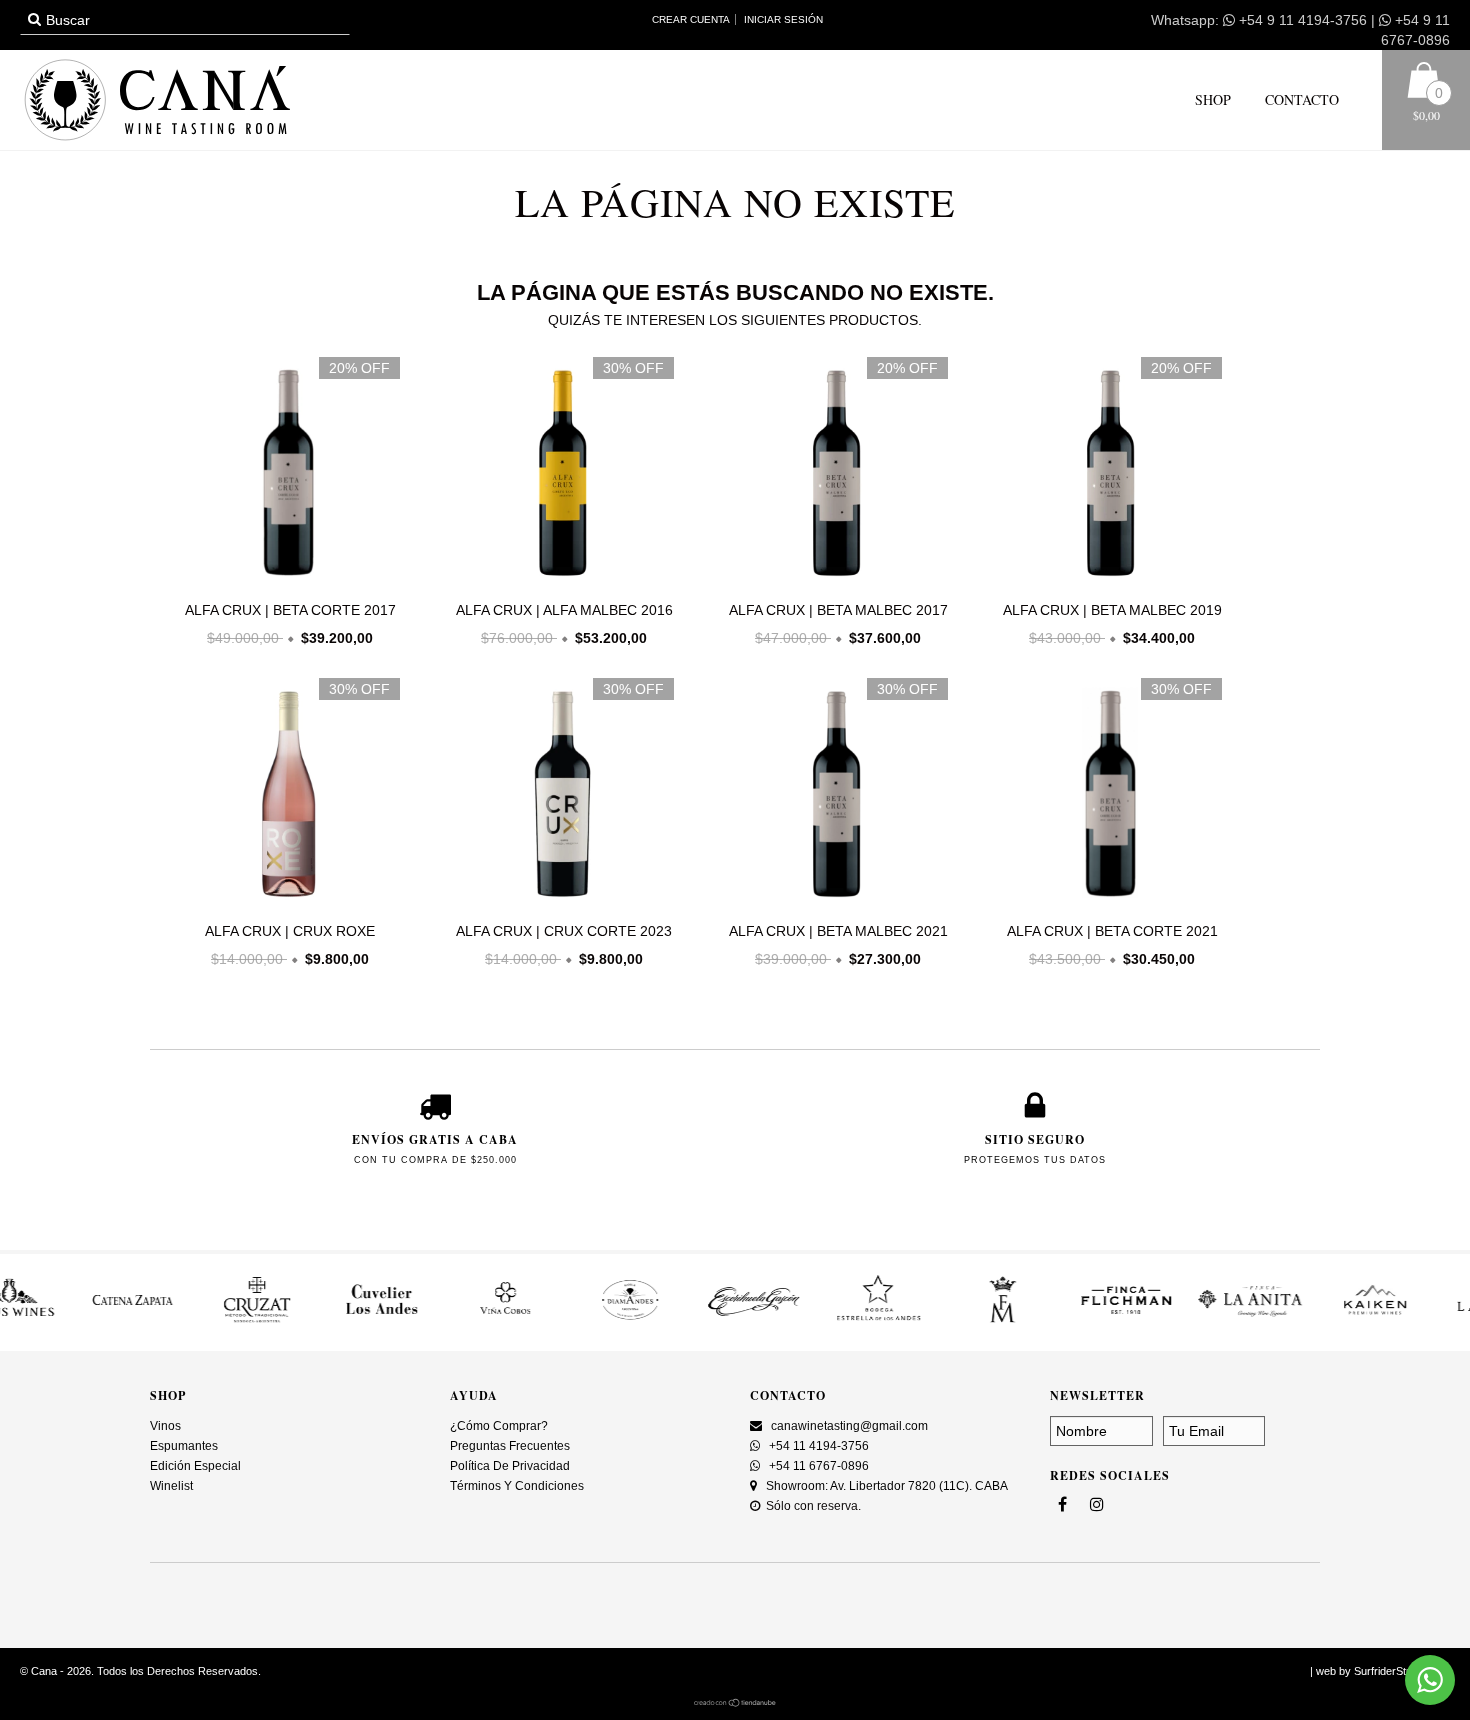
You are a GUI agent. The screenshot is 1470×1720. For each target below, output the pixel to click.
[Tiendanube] (735, 1703)
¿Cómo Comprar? (499, 1426)
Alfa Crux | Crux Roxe (290, 931)
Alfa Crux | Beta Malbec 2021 (838, 931)
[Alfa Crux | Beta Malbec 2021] (833, 903)
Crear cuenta (691, 19)
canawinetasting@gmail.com (849, 1426)
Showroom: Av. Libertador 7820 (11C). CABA (885, 1486)
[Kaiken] (1294, 1321)
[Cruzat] (176, 1321)
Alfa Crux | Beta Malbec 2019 (1112, 610)
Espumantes (184, 1446)
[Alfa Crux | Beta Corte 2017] (285, 582)
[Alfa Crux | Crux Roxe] (285, 903)
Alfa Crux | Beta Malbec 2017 (838, 610)
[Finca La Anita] (1169, 1321)
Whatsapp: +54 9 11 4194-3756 (1259, 20)
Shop (1213, 99)
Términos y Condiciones (517, 1486)
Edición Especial (195, 1466)
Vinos (165, 1426)
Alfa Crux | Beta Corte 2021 (1112, 931)
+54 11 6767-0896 (817, 1466)
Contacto (1300, 99)
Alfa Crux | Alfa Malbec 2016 (564, 610)
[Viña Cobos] (424, 1321)
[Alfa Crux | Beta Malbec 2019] (1107, 582)
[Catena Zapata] (52, 1321)
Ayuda (474, 1395)
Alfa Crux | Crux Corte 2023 (564, 931)
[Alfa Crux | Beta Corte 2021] (1107, 903)
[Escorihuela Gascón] (673, 1321)
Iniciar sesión (783, 19)
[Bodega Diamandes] (549, 1321)
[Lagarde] (1418, 1321)
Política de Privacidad (510, 1466)
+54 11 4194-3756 (817, 1446)
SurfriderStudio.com (1402, 1671)
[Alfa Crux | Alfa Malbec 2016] (559, 582)
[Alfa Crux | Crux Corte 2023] (559, 903)
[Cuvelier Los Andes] (300, 1321)
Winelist (171, 1486)
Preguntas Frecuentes (510, 1446)
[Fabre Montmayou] (921, 1321)
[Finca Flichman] (1045, 1321)
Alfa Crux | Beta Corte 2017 (290, 610)
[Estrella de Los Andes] (797, 1321)
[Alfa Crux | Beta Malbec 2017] (833, 582)
